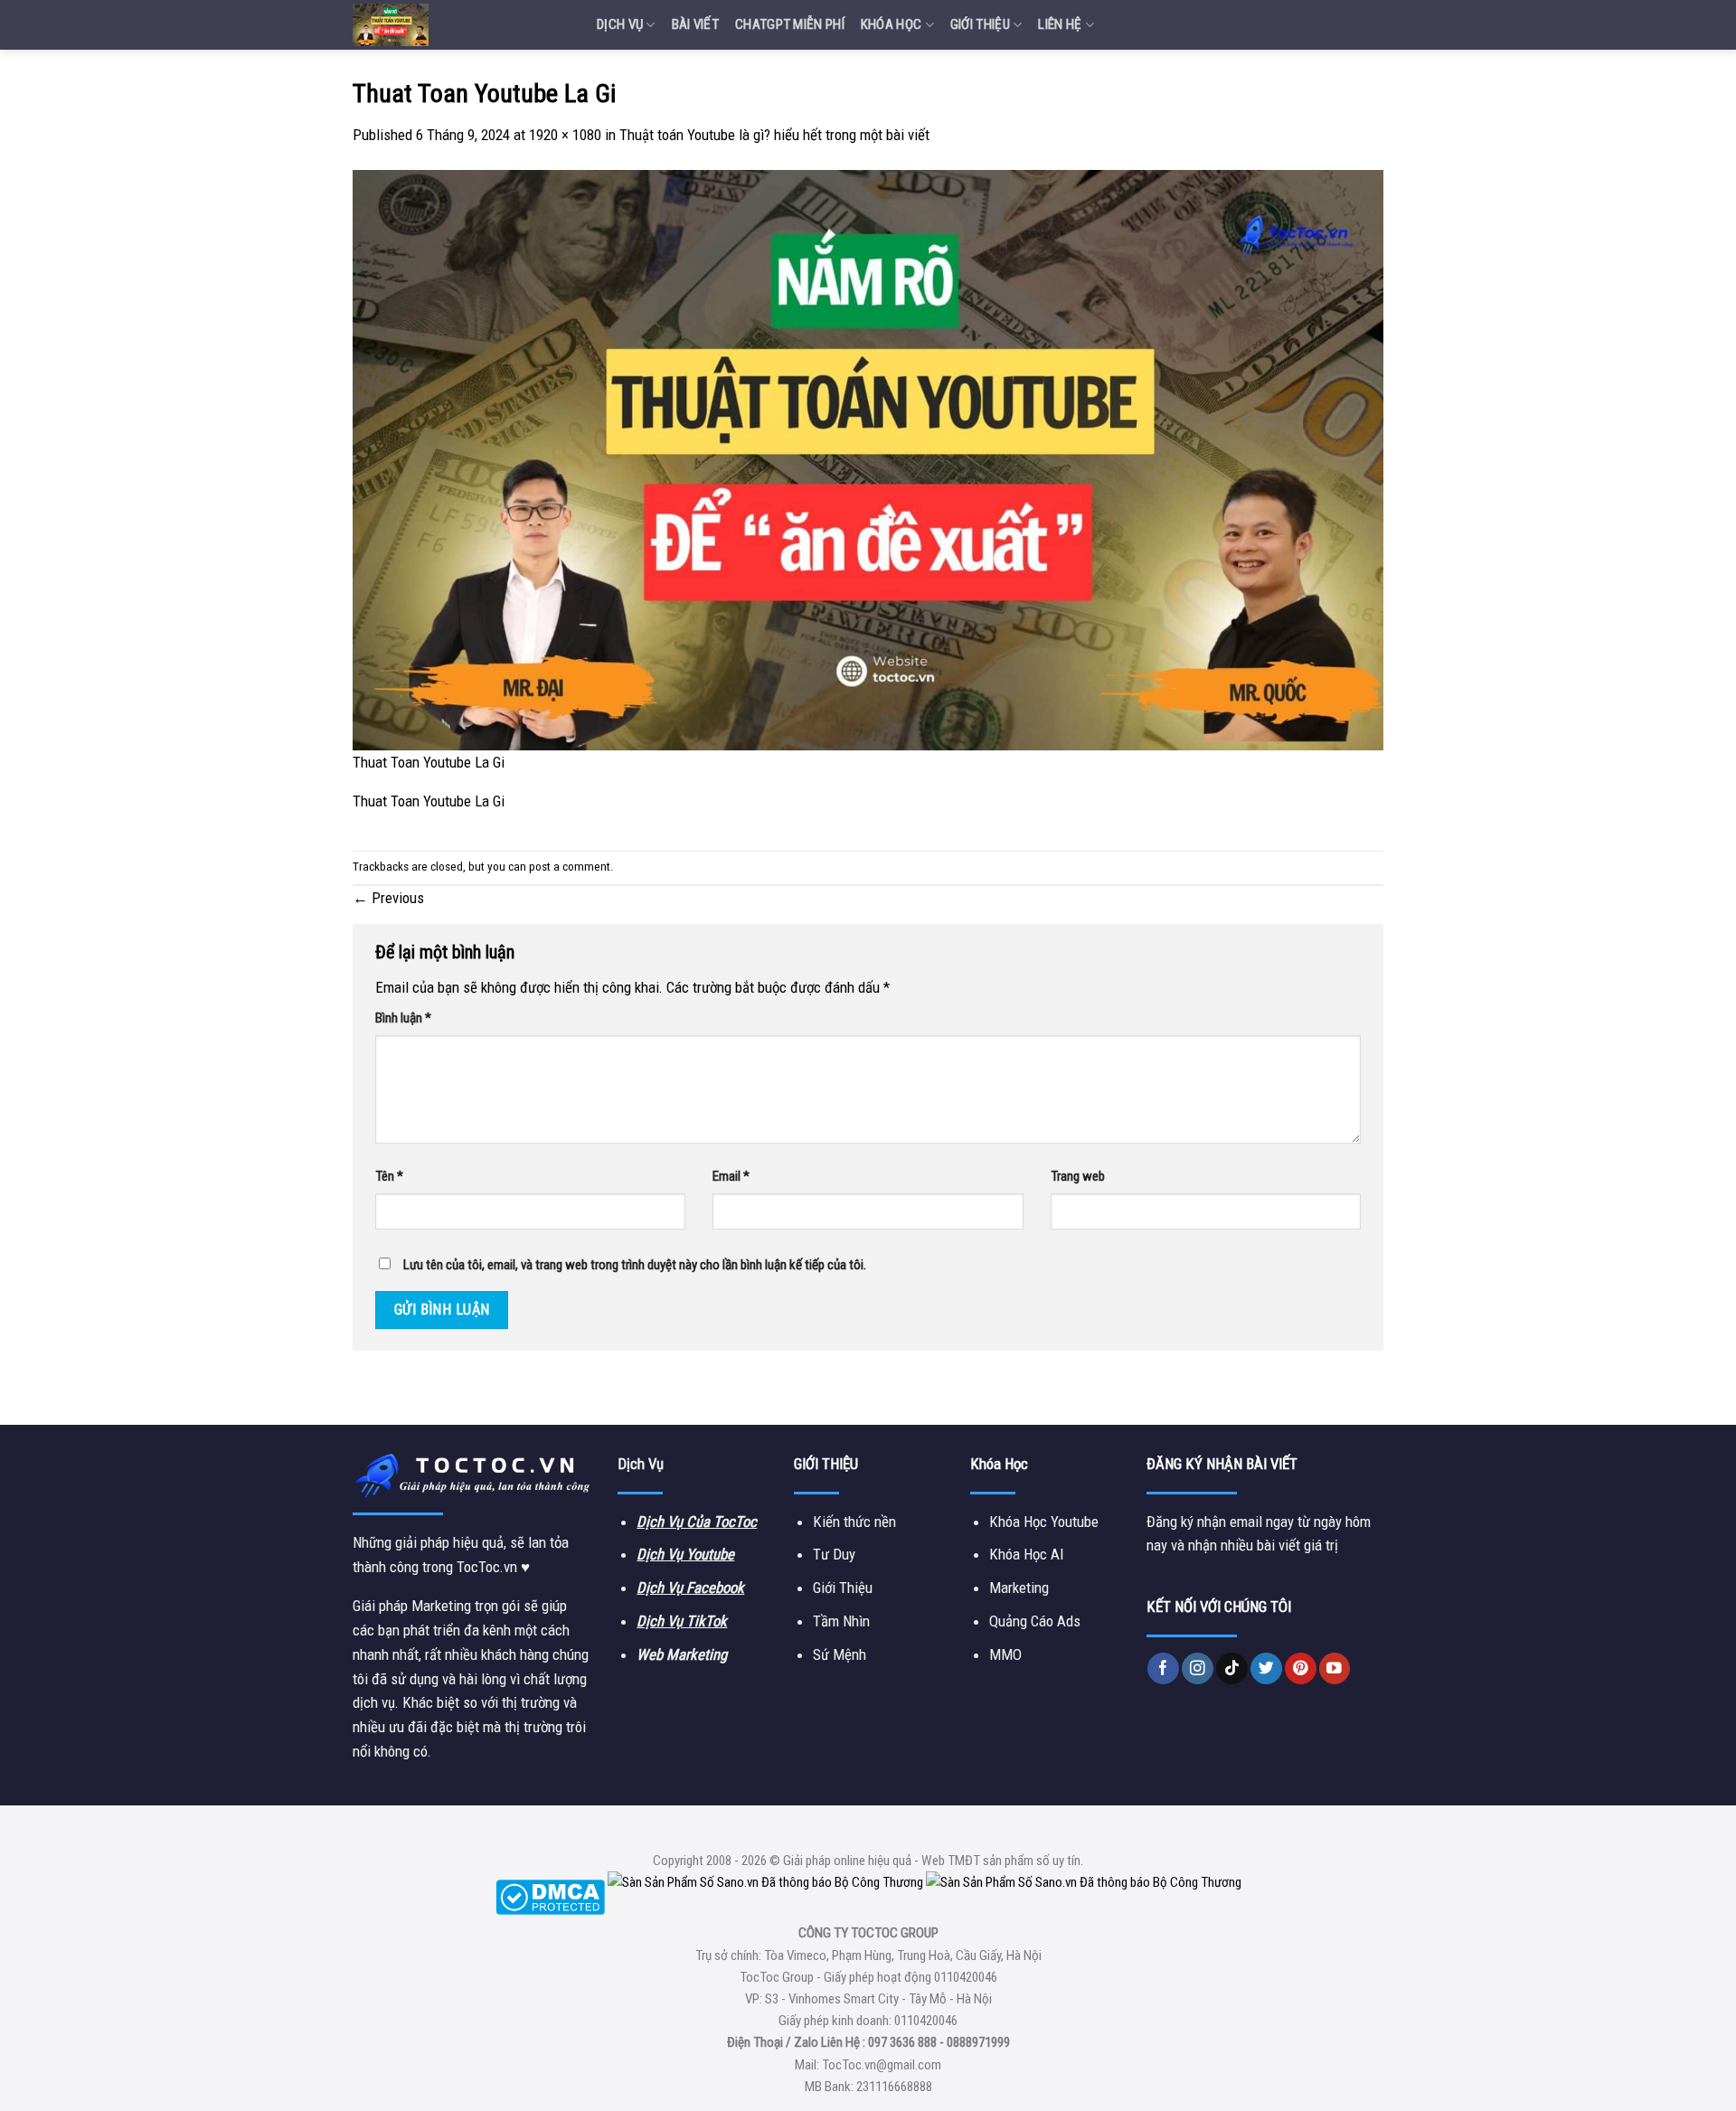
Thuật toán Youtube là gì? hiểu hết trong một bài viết (774, 135)
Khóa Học (891, 24)
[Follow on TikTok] (1232, 1668)
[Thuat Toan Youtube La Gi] (868, 459)
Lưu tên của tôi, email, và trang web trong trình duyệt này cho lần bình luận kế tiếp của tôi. (635, 1265)
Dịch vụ (620, 24)
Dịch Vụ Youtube (685, 1554)
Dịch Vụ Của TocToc (697, 1522)
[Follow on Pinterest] (1301, 1668)
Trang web (1078, 1176)
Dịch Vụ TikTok (682, 1621)
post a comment (570, 867)
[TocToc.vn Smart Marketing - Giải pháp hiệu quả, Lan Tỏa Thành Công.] (461, 25)
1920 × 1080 (565, 135)
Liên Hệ (1060, 24)
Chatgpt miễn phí (790, 24)
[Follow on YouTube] (1335, 1668)
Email (731, 1176)
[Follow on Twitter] (1266, 1668)
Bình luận (403, 1018)
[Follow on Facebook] (1163, 1668)
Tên (389, 1176)
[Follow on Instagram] (1198, 1668)
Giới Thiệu (980, 24)
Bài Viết (695, 24)
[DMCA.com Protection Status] (550, 1896)
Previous (388, 898)
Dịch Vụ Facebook (690, 1588)
